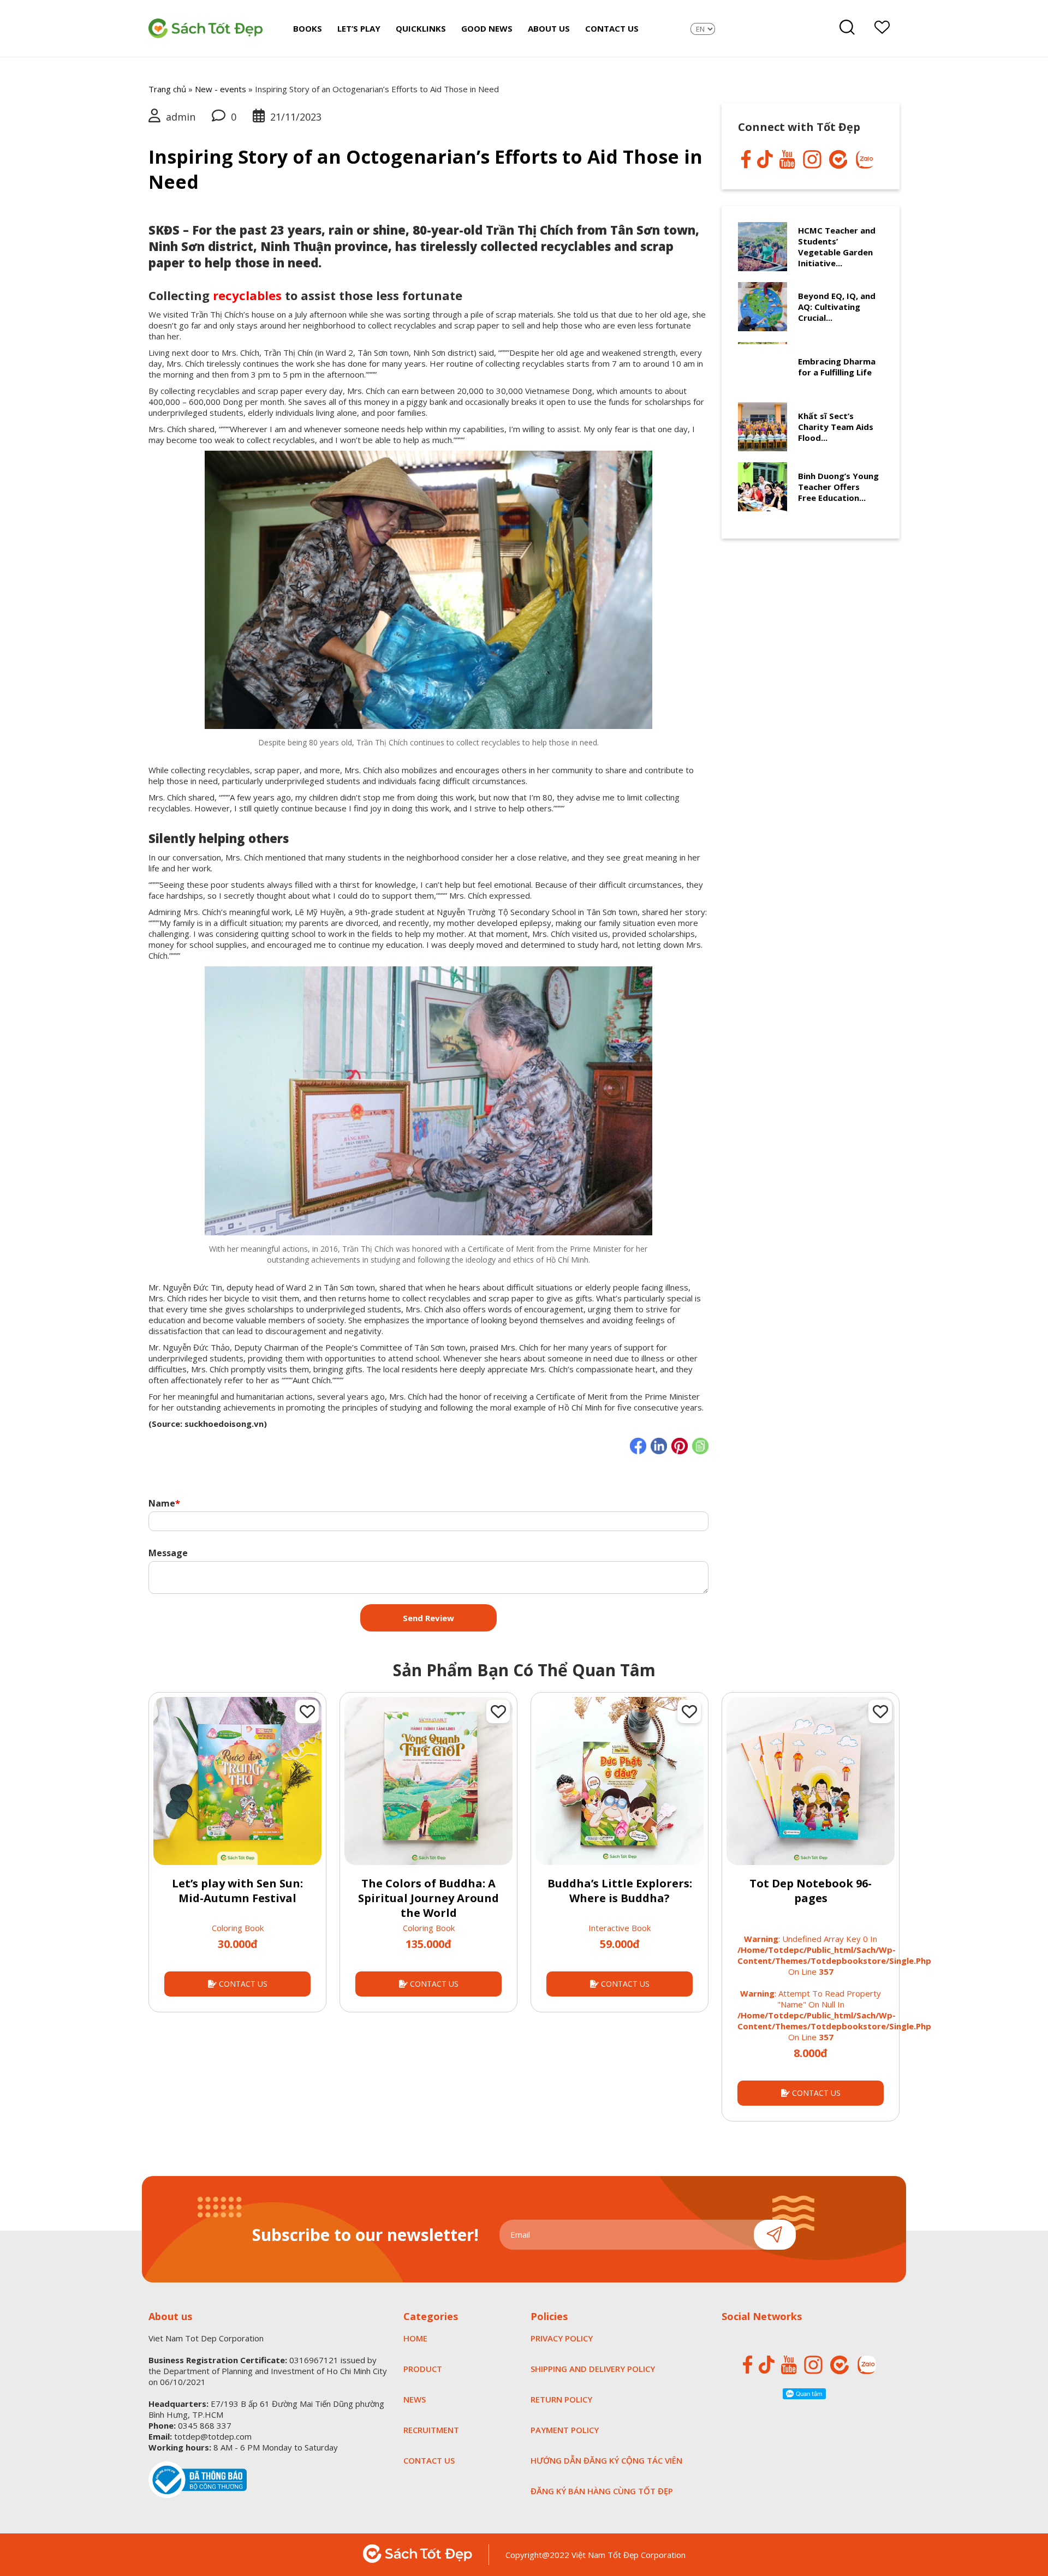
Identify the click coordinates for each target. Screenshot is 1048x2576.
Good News (487, 28)
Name (164, 1503)
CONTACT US (242, 1984)
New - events (221, 89)
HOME (415, 2338)
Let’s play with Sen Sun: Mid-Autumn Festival (237, 1891)
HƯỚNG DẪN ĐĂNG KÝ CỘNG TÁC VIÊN (606, 2460)
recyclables (247, 295)
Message (168, 1553)
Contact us (612, 28)
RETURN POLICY (561, 2399)
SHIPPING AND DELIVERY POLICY (593, 2369)
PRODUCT (423, 2369)
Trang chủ (167, 89)
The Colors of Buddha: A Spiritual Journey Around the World (428, 1898)
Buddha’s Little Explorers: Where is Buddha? (620, 1891)
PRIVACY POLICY (562, 2338)
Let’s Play (359, 28)
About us (549, 28)
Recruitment (431, 2430)
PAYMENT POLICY (565, 2430)
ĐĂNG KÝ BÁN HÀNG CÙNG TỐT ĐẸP (602, 2491)
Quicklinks (421, 28)
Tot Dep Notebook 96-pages (811, 1891)
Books (308, 28)
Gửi (775, 2235)
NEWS (415, 2399)
